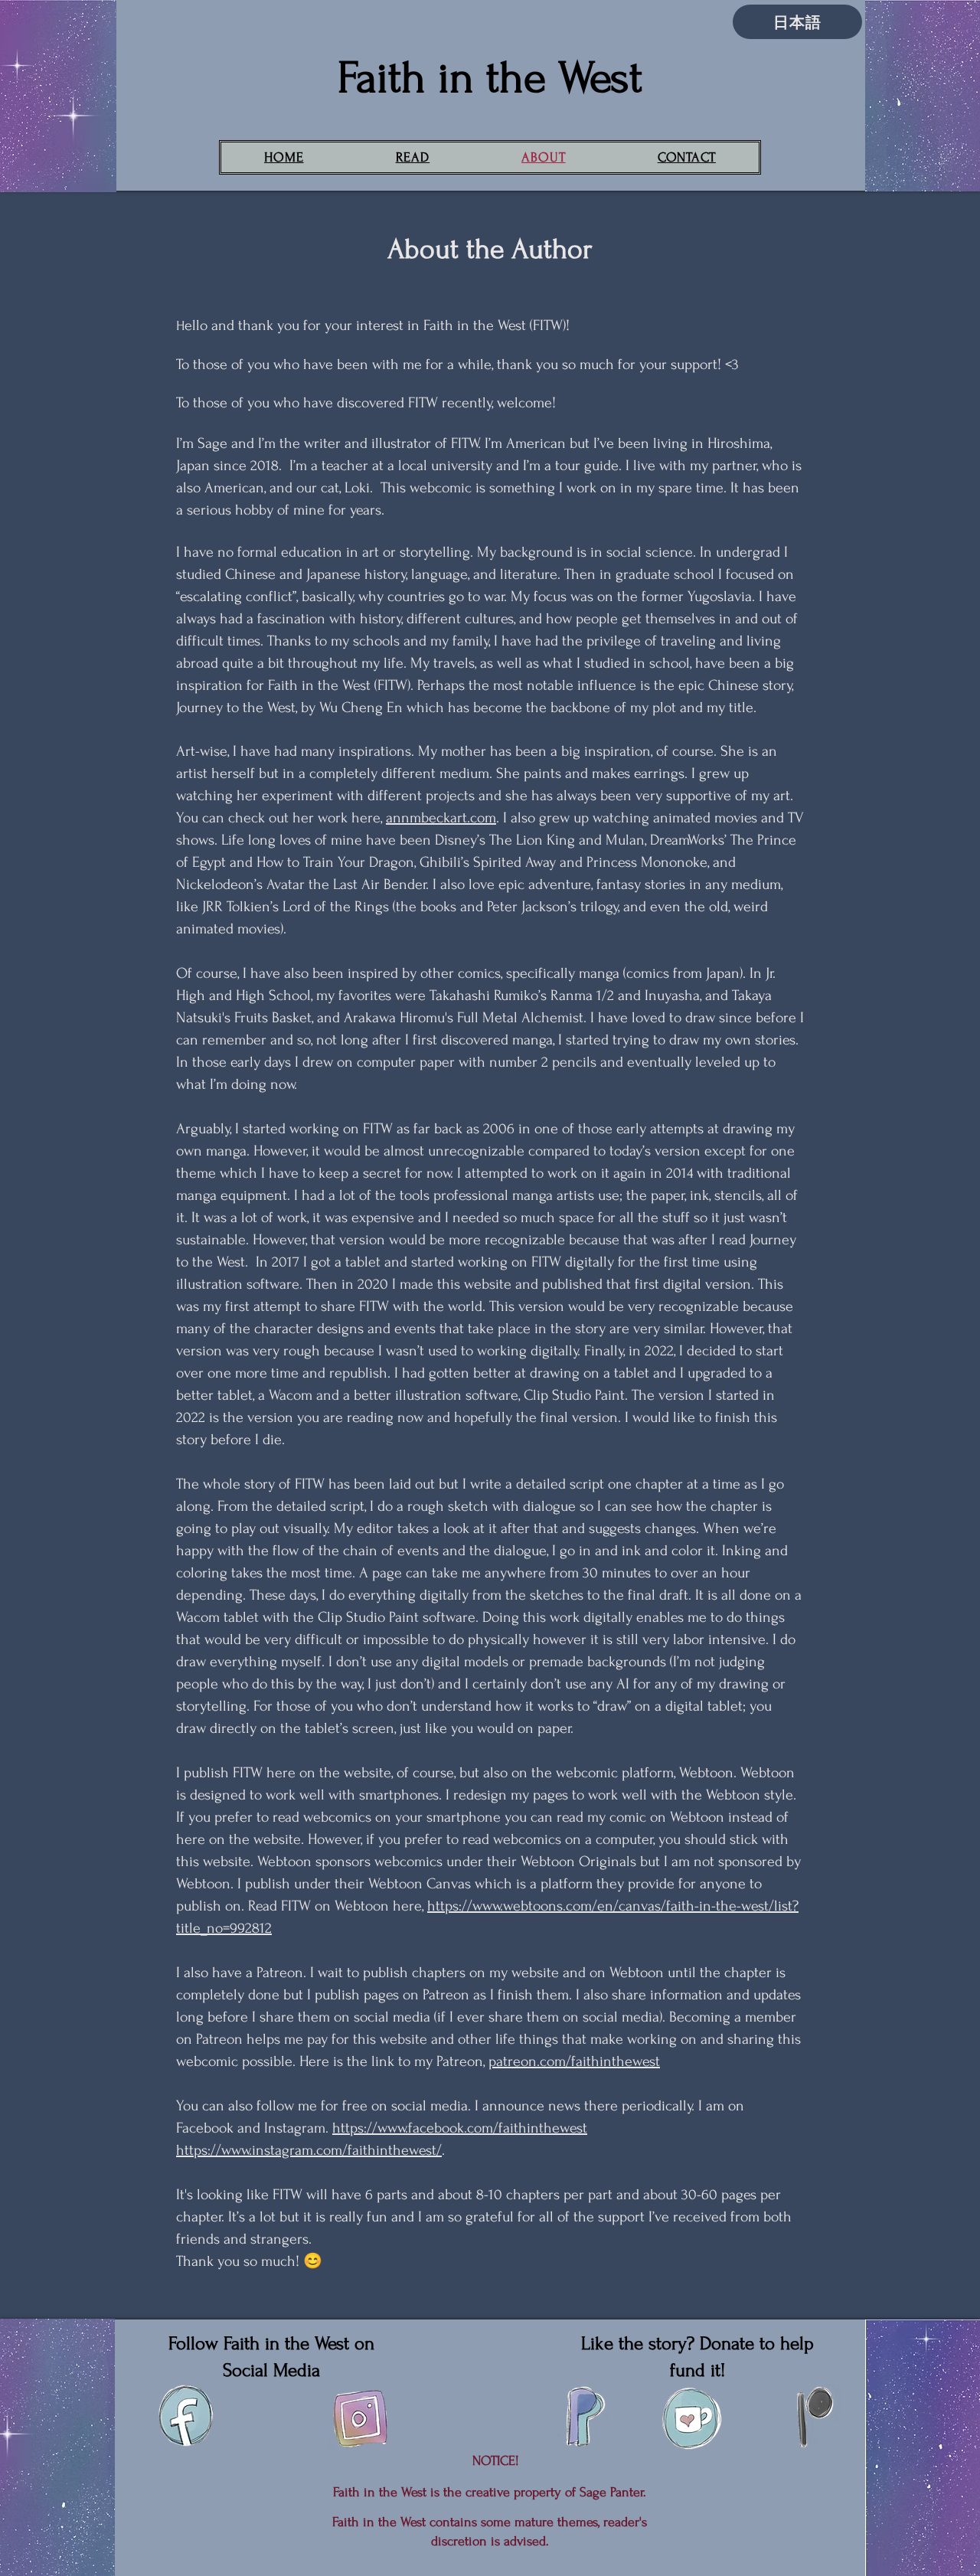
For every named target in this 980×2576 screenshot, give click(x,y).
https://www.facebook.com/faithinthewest (460, 2128)
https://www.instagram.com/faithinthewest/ (309, 2150)
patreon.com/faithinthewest (574, 2061)
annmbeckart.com (441, 818)
